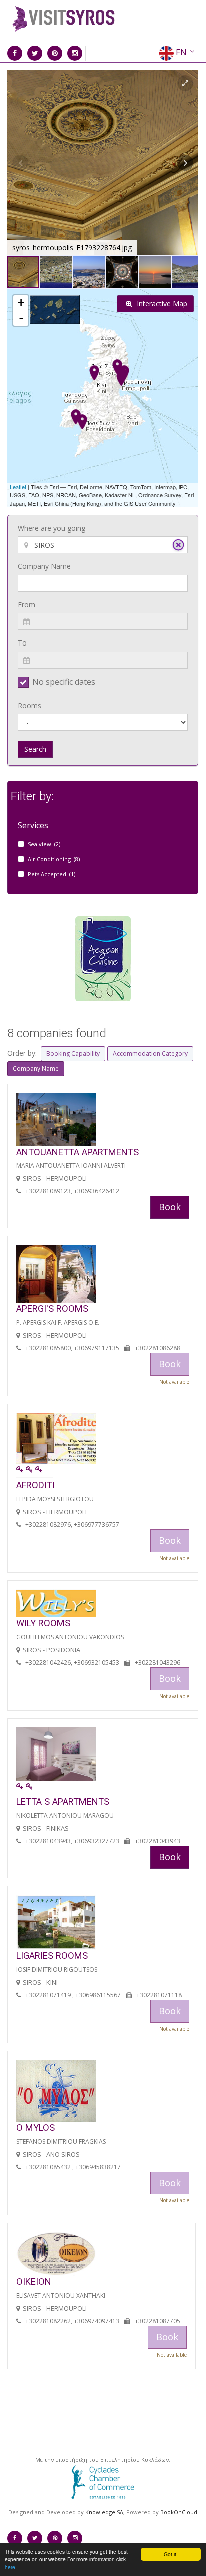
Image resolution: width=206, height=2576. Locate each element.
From (27, 605)
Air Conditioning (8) (54, 859)
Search (35, 749)
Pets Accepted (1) (52, 874)
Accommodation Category (150, 1053)
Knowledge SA (104, 2512)
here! (11, 2567)
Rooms (30, 705)
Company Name (44, 566)
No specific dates (64, 682)
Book (170, 1207)
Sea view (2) (44, 844)
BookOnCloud (179, 2512)
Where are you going (52, 528)
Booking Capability (73, 1053)
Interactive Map (161, 304)
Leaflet (18, 487)
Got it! (171, 2554)
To (22, 643)
